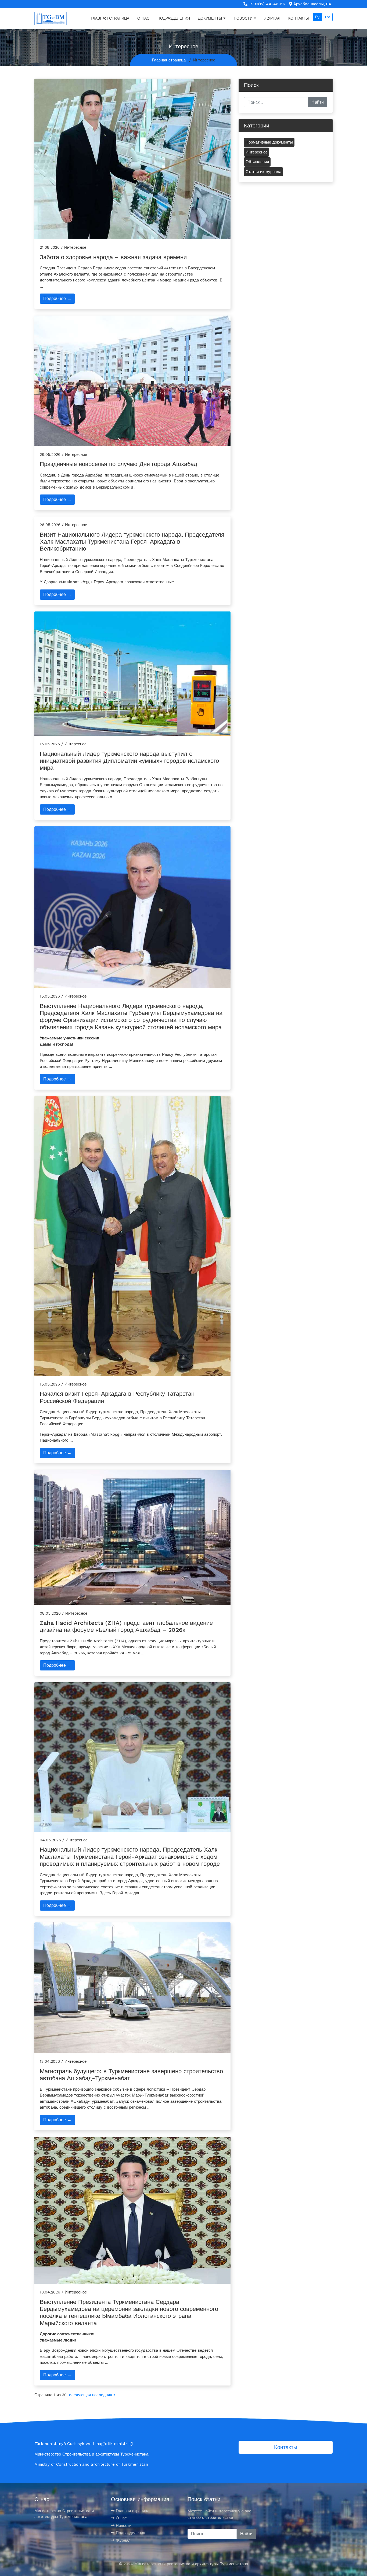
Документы (210, 18)
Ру (317, 17)
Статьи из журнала (263, 172)
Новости (243, 18)
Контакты (298, 18)
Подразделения (174, 18)
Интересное (257, 152)
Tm (327, 17)
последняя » (104, 2395)
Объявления (257, 162)
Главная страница (110, 18)
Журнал (272, 18)
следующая (80, 2395)
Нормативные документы (269, 142)
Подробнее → (57, 298)
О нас (143, 18)
